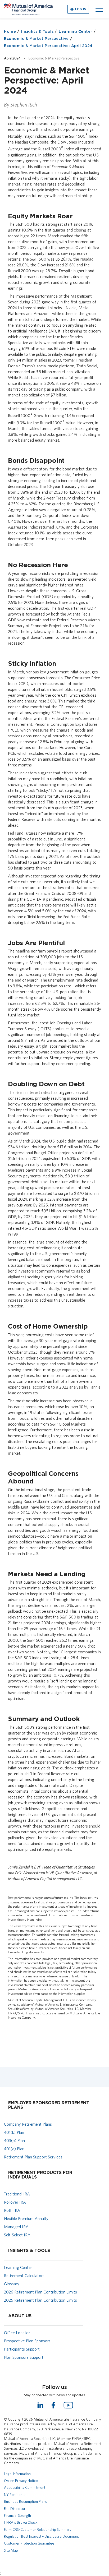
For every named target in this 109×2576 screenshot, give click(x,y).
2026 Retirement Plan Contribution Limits (40, 2292)
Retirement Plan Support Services (33, 2157)
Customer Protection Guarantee (29, 2543)
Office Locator (17, 2333)
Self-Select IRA (17, 2235)
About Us (20, 2316)
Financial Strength (17, 2515)
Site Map (11, 2550)
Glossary (12, 2284)
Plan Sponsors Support (24, 2357)
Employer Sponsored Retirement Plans (49, 2105)
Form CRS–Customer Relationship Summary (38, 2529)
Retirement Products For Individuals (40, 2175)
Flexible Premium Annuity (26, 2219)
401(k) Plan (14, 2132)
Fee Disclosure (16, 2509)
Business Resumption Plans (26, 2501)
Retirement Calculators (24, 2276)
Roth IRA (12, 2210)
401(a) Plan (14, 2149)
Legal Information (17, 2474)
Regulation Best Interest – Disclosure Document (41, 2536)
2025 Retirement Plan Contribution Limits (40, 2300)
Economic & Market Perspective (36, 39)
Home (10, 32)
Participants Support (22, 2349)
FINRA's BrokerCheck (21, 2522)
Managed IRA (16, 2227)
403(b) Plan (14, 2141)
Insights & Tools (37, 32)
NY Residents (15, 2495)
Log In (81, 9)
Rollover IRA (15, 2202)
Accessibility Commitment (25, 2487)
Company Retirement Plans (28, 2124)
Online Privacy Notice (21, 2481)
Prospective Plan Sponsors (27, 2341)
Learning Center (76, 32)
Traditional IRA (17, 2194)
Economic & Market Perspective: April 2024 (48, 46)
